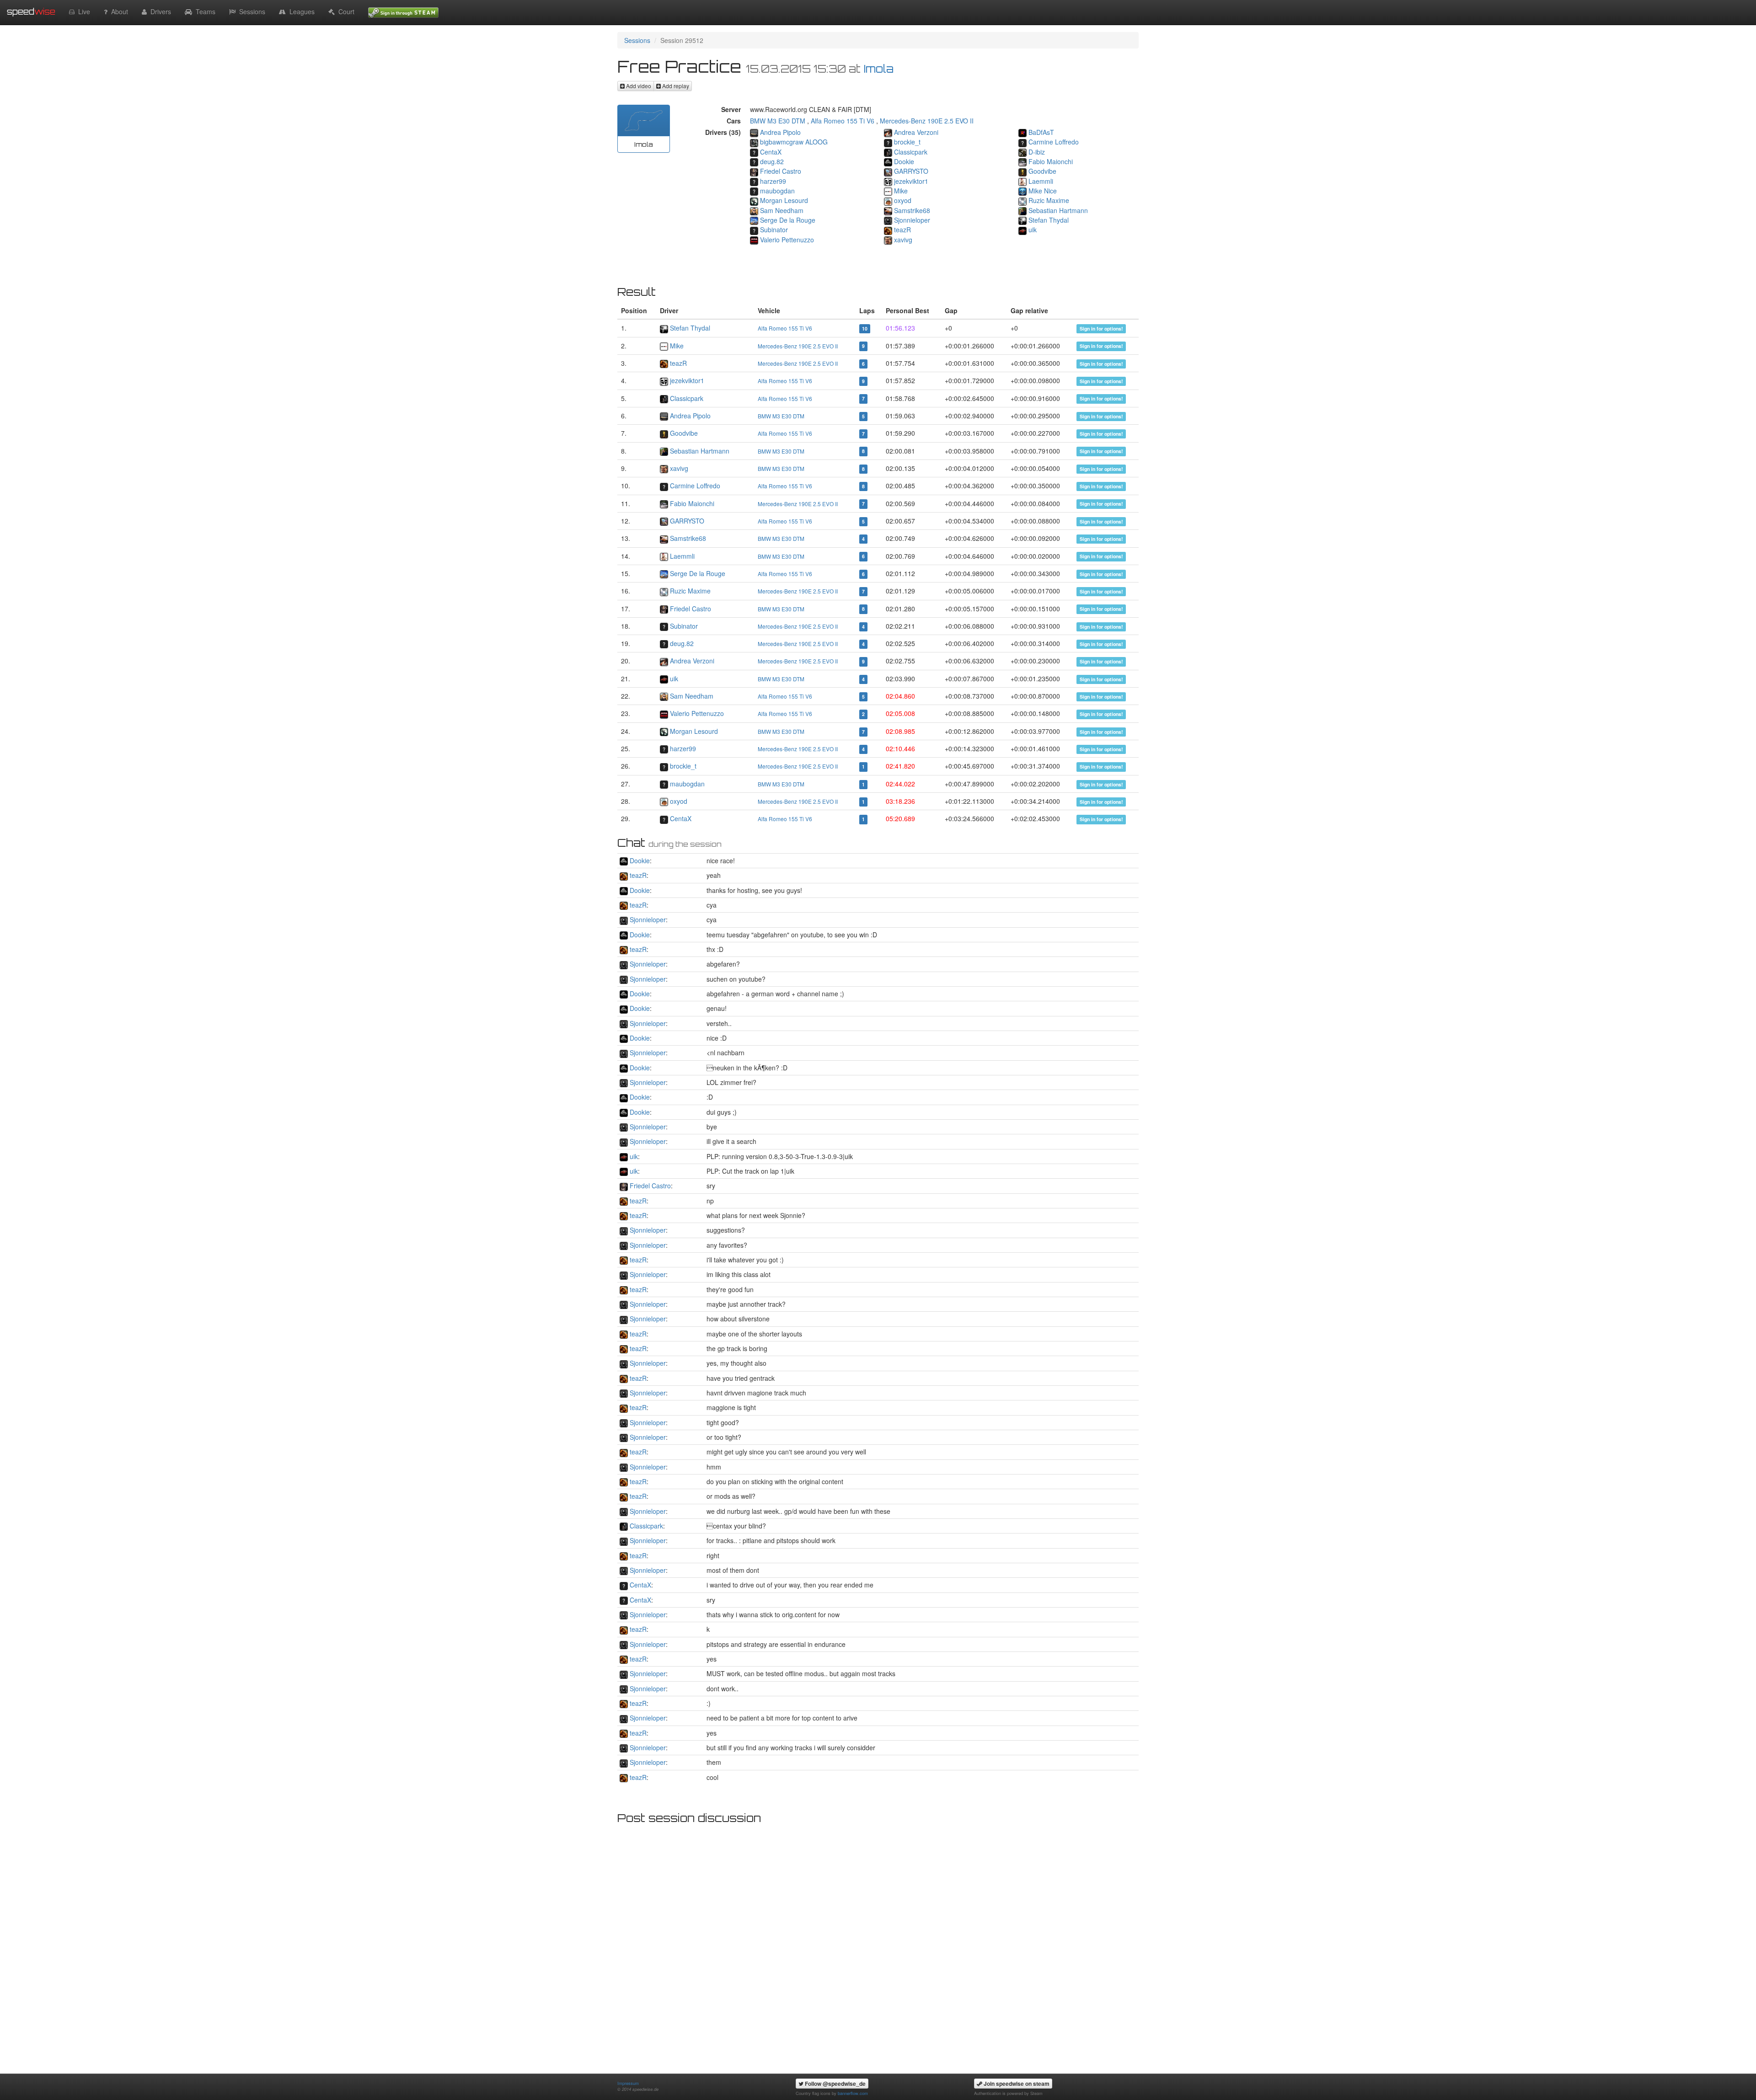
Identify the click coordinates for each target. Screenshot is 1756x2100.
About (118, 11)
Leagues (300, 11)
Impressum (628, 2083)
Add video (638, 86)
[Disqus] (878, 1943)
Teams (204, 11)
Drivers (159, 11)
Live (82, 11)
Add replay (675, 86)
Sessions (250, 11)
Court (345, 11)
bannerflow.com (853, 2093)
